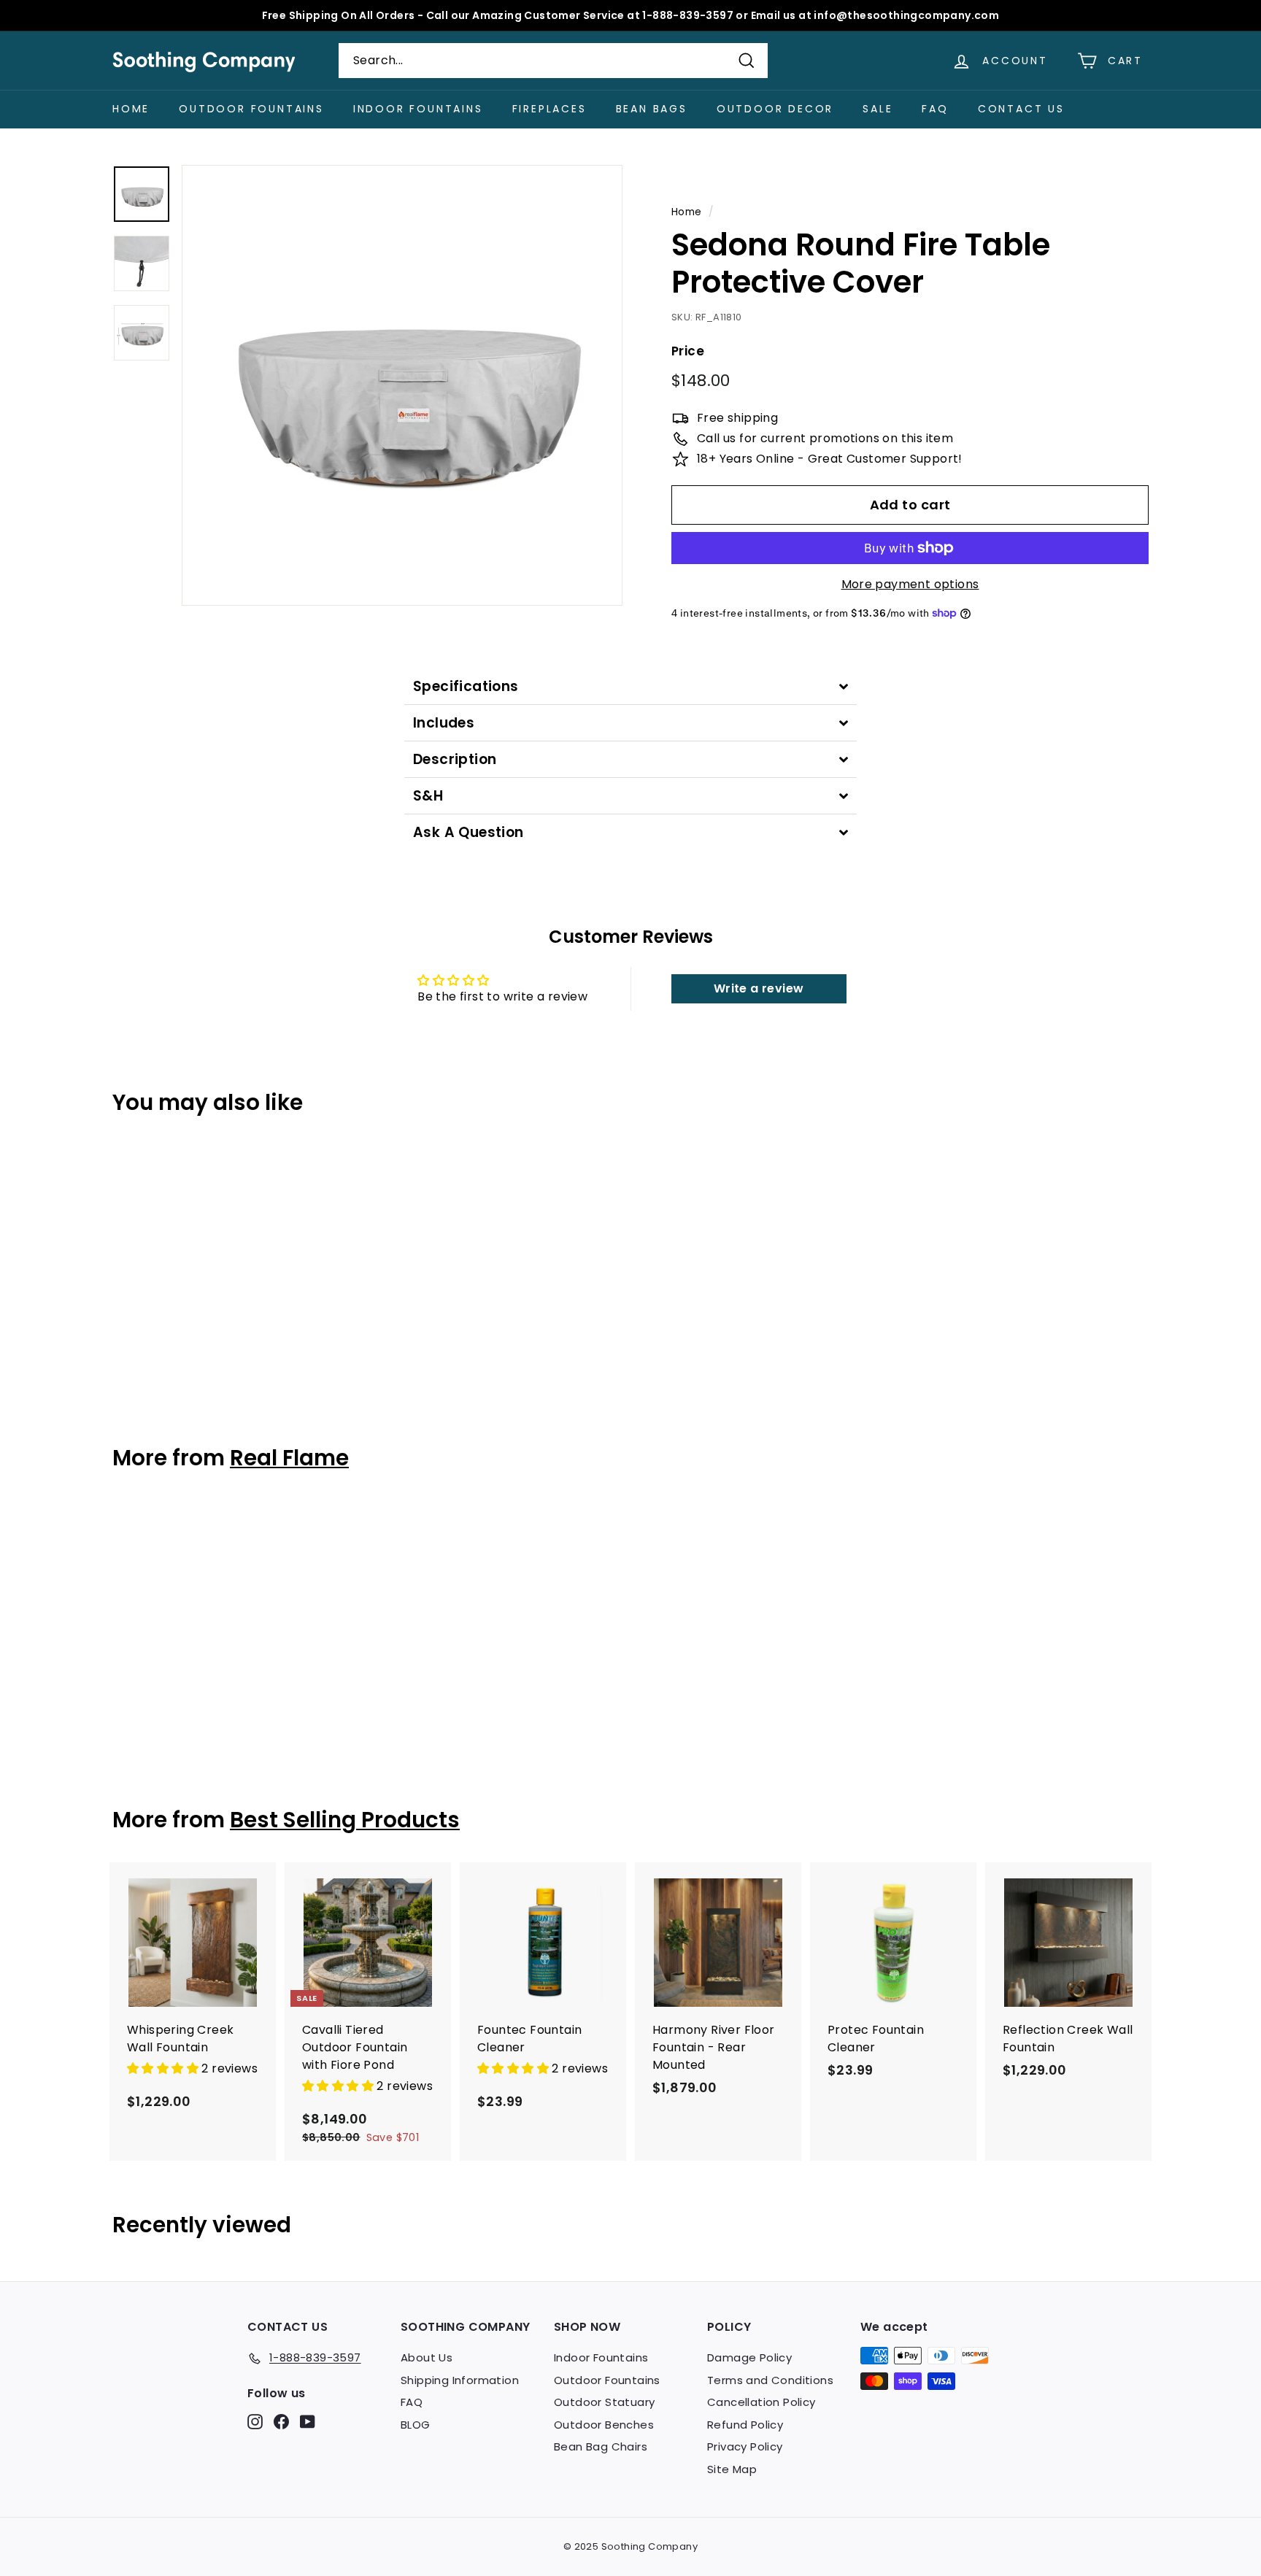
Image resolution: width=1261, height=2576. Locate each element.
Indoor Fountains (418, 109)
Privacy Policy (745, 2446)
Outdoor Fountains (251, 109)
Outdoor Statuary (604, 2402)
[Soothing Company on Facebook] (281, 2422)
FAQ (935, 109)
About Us (427, 2357)
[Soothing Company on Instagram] (255, 2422)
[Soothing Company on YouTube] (308, 2422)
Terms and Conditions (770, 2380)
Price (688, 351)
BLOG (416, 2425)
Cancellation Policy (761, 2402)
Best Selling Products (345, 1820)
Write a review (759, 988)
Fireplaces (549, 109)
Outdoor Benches (604, 2425)
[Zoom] (402, 385)
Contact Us (1021, 109)
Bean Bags (652, 109)
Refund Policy (745, 2425)
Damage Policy (749, 2357)
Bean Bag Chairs (601, 2446)
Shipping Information (460, 2380)
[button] (164, 2068)
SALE (878, 109)
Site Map (732, 2469)
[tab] (630, 686)
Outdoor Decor (775, 109)
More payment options (910, 584)
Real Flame (289, 1458)
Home (131, 109)
